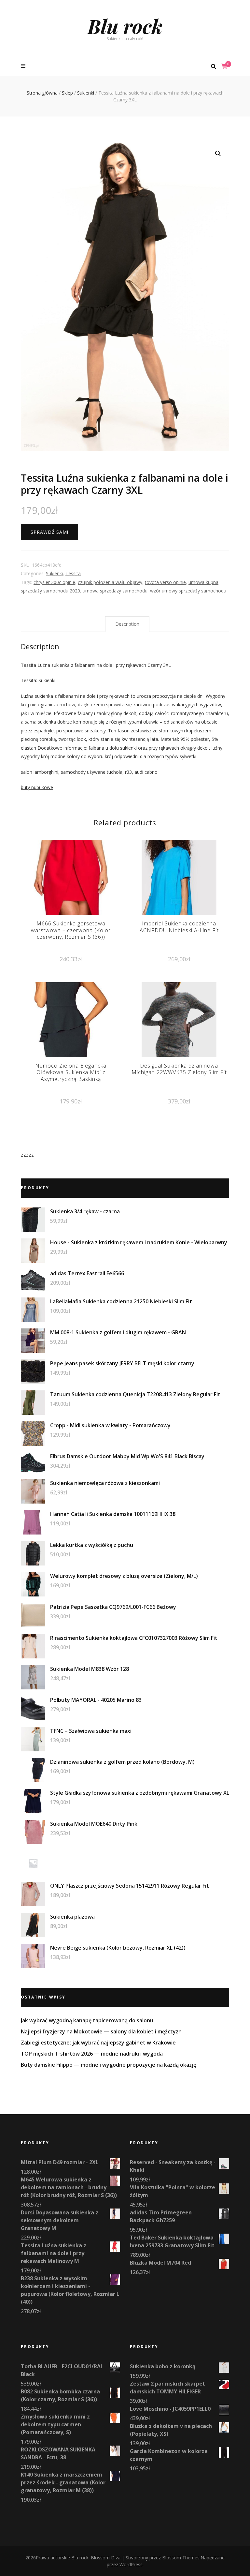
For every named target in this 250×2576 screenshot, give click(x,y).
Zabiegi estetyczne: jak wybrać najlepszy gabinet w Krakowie (98, 2043)
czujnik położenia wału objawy (110, 582)
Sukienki (54, 573)
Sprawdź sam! (49, 532)
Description (127, 624)
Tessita (73, 573)
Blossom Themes (181, 2558)
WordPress (131, 2564)
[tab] (127, 624)
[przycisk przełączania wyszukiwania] (214, 67)
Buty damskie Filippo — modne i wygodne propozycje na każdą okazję (109, 2065)
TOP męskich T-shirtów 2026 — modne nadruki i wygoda (92, 2054)
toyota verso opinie (165, 582)
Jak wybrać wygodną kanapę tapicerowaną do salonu (87, 2020)
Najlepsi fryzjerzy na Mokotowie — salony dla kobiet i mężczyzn (101, 2031)
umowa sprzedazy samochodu (115, 591)
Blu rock (125, 26)
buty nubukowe (37, 787)
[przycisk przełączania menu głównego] (24, 66)
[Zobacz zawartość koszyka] (224, 66)
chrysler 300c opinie (54, 582)
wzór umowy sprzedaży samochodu (188, 591)
